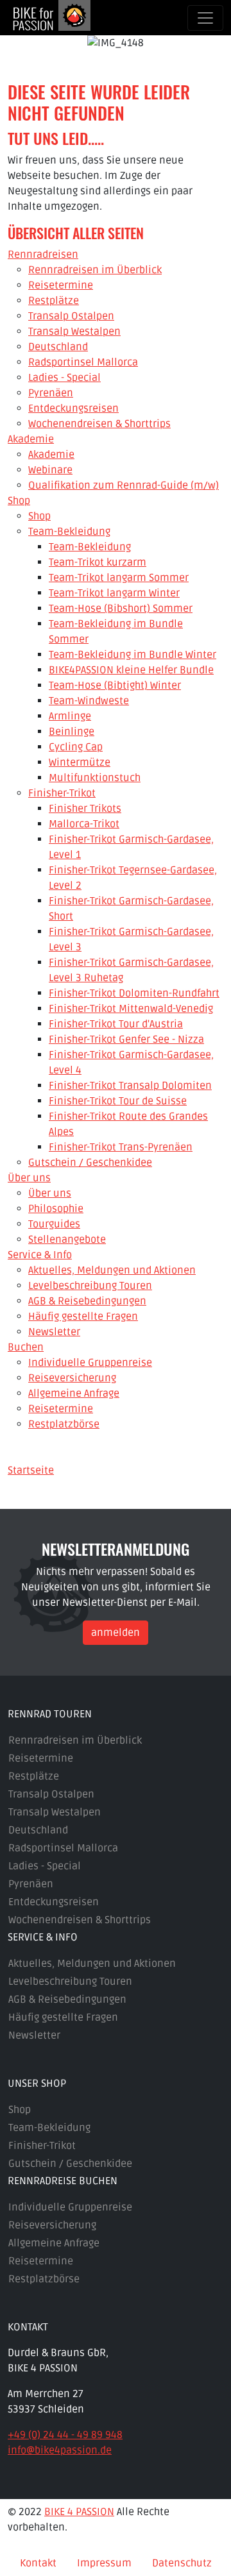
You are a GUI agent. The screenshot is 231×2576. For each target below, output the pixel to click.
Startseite (31, 1470)
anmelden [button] (116, 1633)
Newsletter (34, 2035)
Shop (20, 2110)
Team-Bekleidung (49, 2128)
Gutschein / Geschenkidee (70, 2164)
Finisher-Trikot (42, 2146)
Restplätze (34, 1776)
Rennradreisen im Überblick (75, 1740)
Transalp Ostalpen (51, 1794)
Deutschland (38, 1830)
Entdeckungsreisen (54, 1902)
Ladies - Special (45, 1866)
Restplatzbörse (44, 2279)
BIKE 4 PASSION (79, 2512)
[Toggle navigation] (205, 18)
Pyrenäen (31, 1884)
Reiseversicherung (52, 2225)
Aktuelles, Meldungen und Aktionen (92, 1964)
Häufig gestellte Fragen (63, 2017)
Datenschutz (182, 2563)
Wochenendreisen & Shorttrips (80, 1920)
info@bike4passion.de (60, 2450)
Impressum (104, 2563)
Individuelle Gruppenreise (70, 2207)
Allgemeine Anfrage (54, 2243)
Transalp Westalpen (55, 1812)
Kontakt (38, 2563)
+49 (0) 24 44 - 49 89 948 (65, 2435)
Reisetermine (41, 1758)
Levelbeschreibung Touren (70, 1982)
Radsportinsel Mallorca (63, 1848)
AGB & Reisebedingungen (67, 1999)
